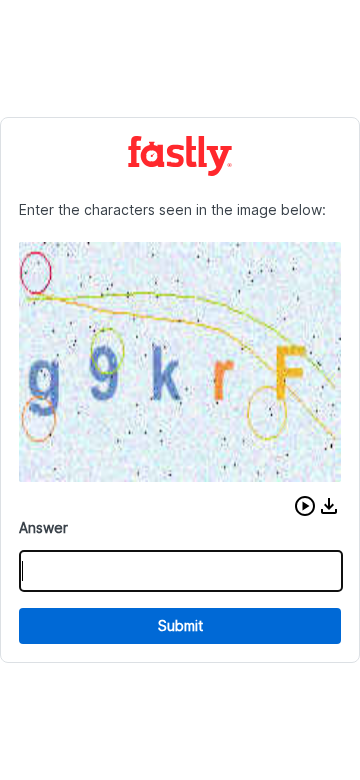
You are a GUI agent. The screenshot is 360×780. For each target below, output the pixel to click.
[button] (305, 506)
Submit (180, 625)
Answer (43, 527)
